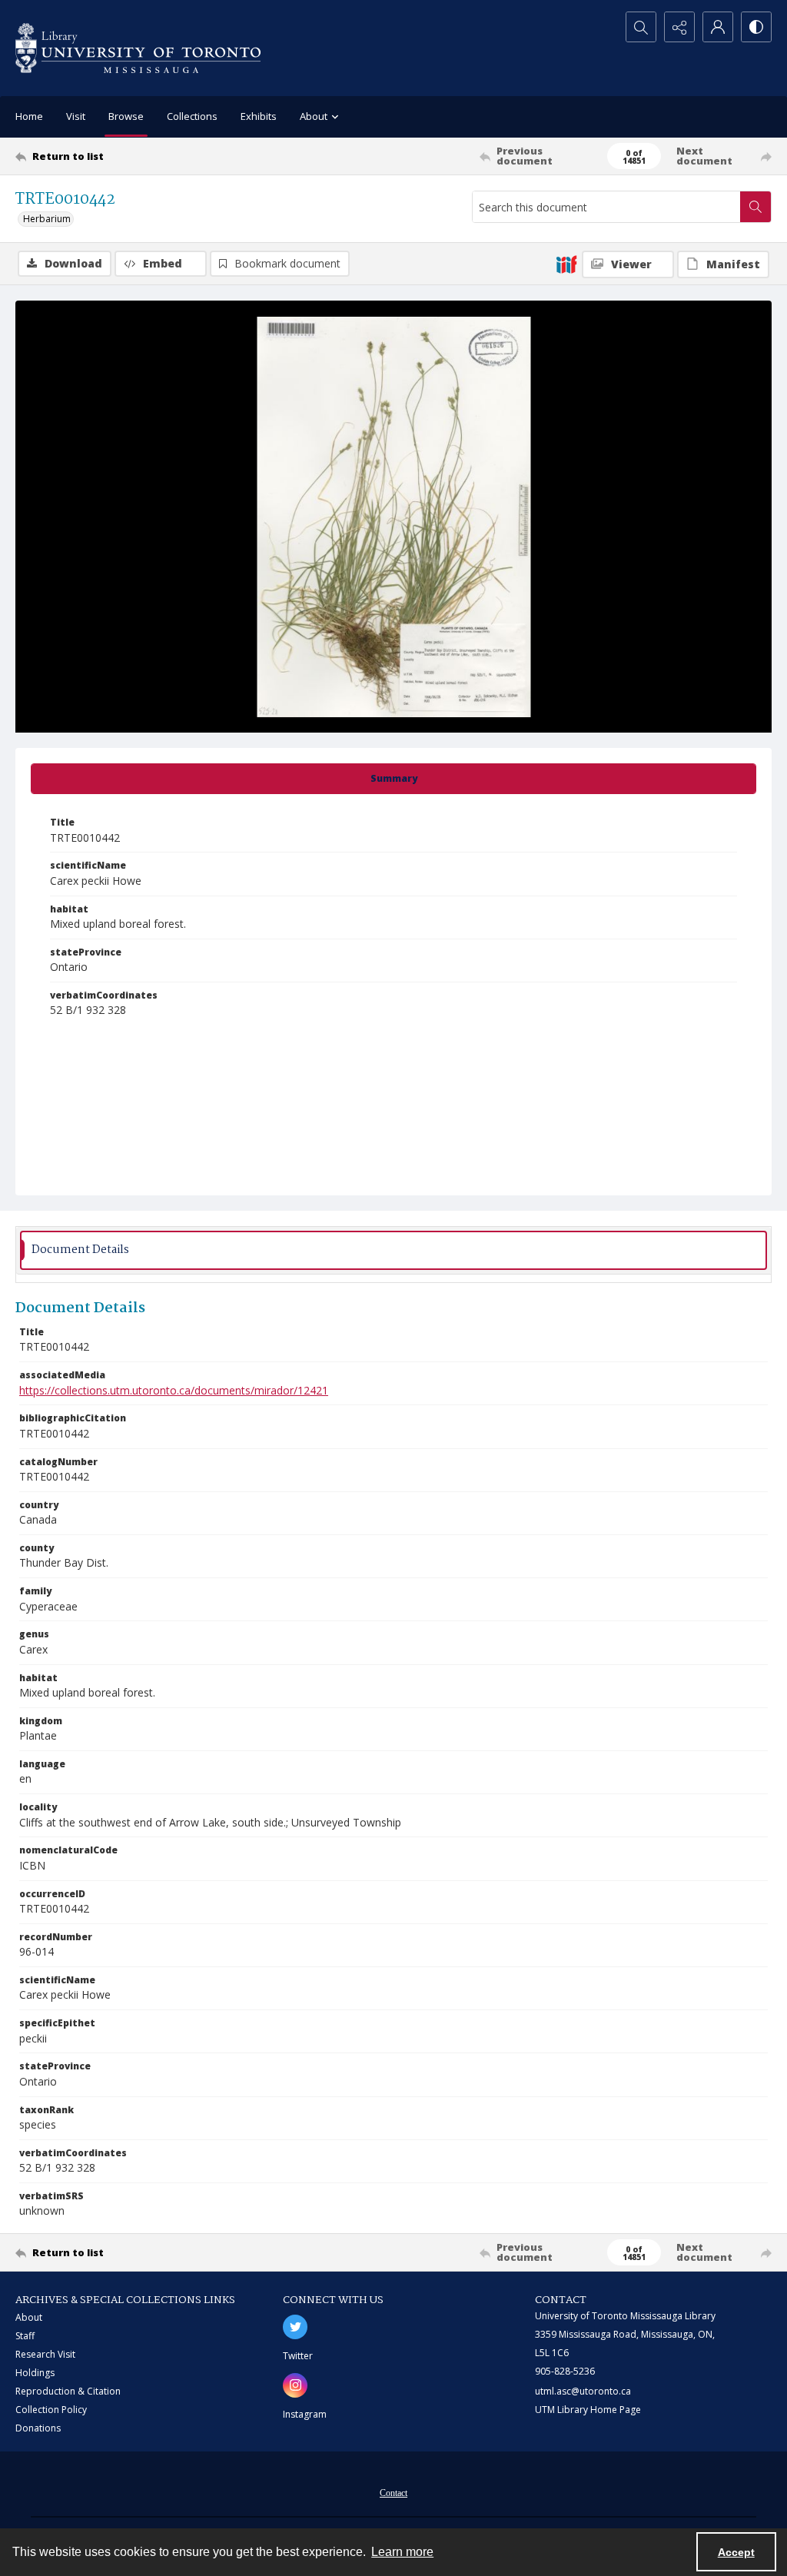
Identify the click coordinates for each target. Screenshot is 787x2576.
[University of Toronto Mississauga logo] (138, 48)
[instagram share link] (295, 2385)
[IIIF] (566, 264)
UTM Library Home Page (588, 2410)
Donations (38, 2428)
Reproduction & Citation (68, 2391)
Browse (126, 116)
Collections (192, 116)
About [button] (314, 116)
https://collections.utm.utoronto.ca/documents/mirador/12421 (174, 1390)
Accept (736, 2552)
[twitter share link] (295, 2327)
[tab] (393, 779)
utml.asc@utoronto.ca (583, 2391)
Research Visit (45, 2354)
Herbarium (47, 219)
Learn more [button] (402, 2552)
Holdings (35, 2373)
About (29, 2317)
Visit (76, 116)
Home (29, 116)
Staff (25, 2336)
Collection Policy (51, 2410)
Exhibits (259, 116)
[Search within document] (755, 207)
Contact (393, 2493)
